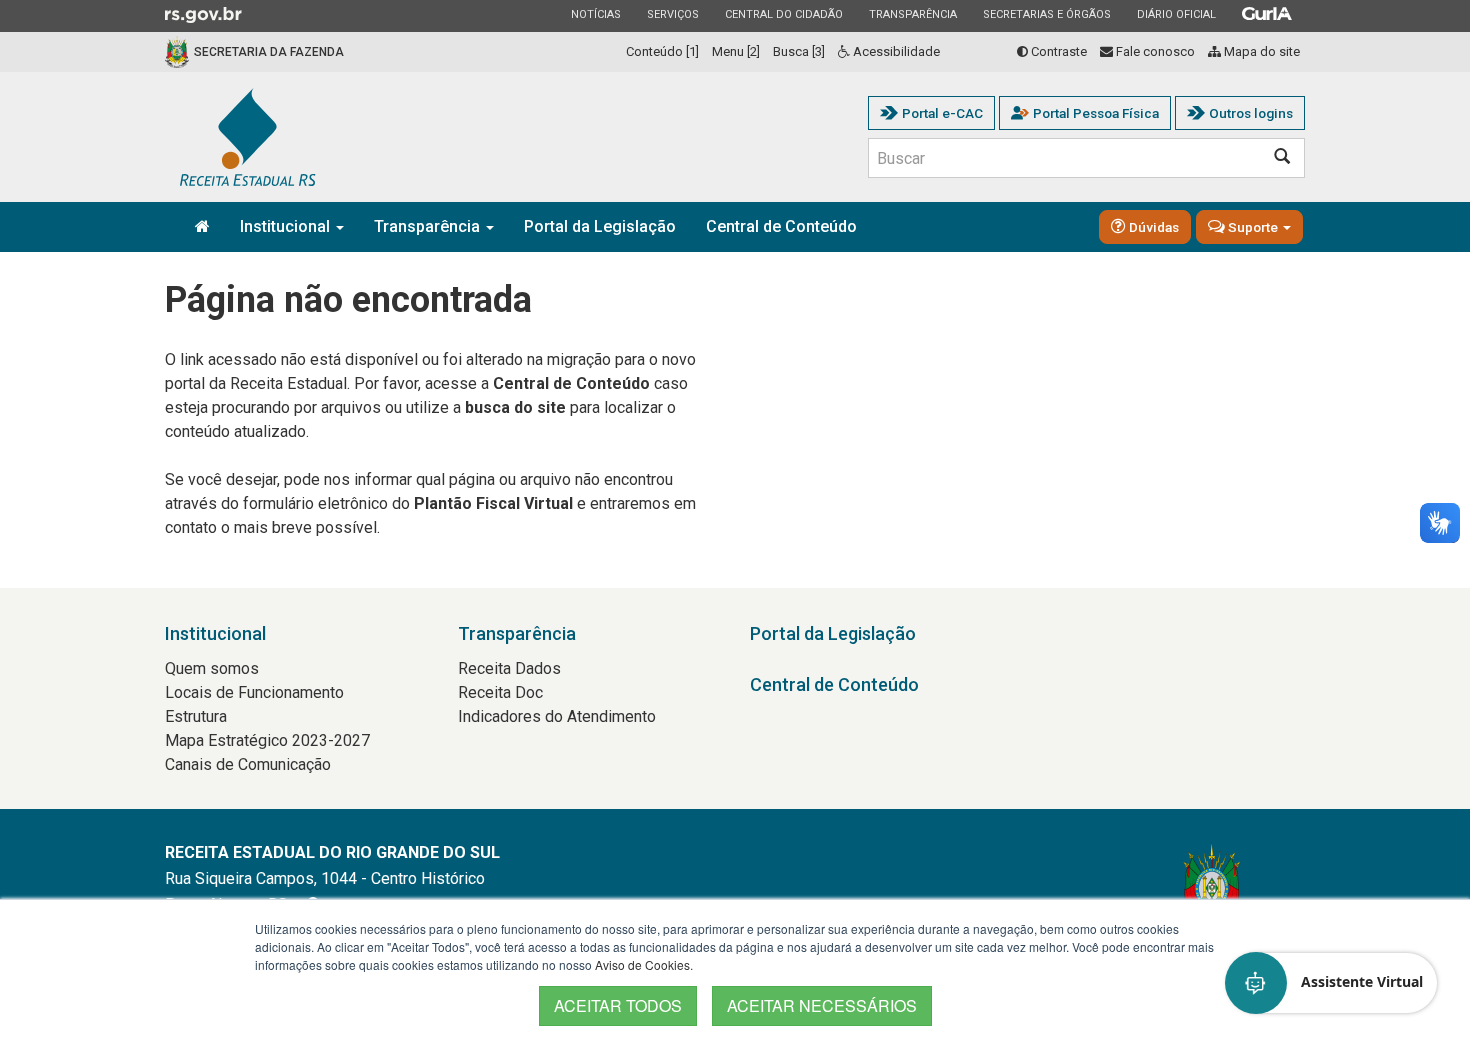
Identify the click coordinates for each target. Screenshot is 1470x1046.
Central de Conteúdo (781, 226)
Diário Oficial (1176, 14)
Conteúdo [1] (662, 51)
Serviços (672, 14)
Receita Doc (500, 692)
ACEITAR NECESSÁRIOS (822, 1005)
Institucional (287, 226)
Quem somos (212, 668)
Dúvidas (1152, 227)
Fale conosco (1154, 51)
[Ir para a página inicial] (248, 137)
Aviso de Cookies (642, 964)
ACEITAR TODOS (618, 1005)
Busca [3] (799, 51)
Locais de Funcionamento (254, 692)
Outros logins (1251, 113)
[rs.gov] (203, 14)
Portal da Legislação (600, 226)
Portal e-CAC (942, 113)
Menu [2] (736, 51)
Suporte (1253, 227)
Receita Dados (509, 668)
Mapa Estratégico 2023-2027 (267, 740)
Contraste (1057, 51)
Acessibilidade (895, 51)
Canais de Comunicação (248, 764)
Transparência (912, 14)
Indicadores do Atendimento (557, 716)
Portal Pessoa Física (1096, 113)
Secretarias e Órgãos (1046, 14)
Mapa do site (1260, 51)
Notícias (595, 14)
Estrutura (196, 716)
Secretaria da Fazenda (269, 52)
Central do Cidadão (783, 14)
